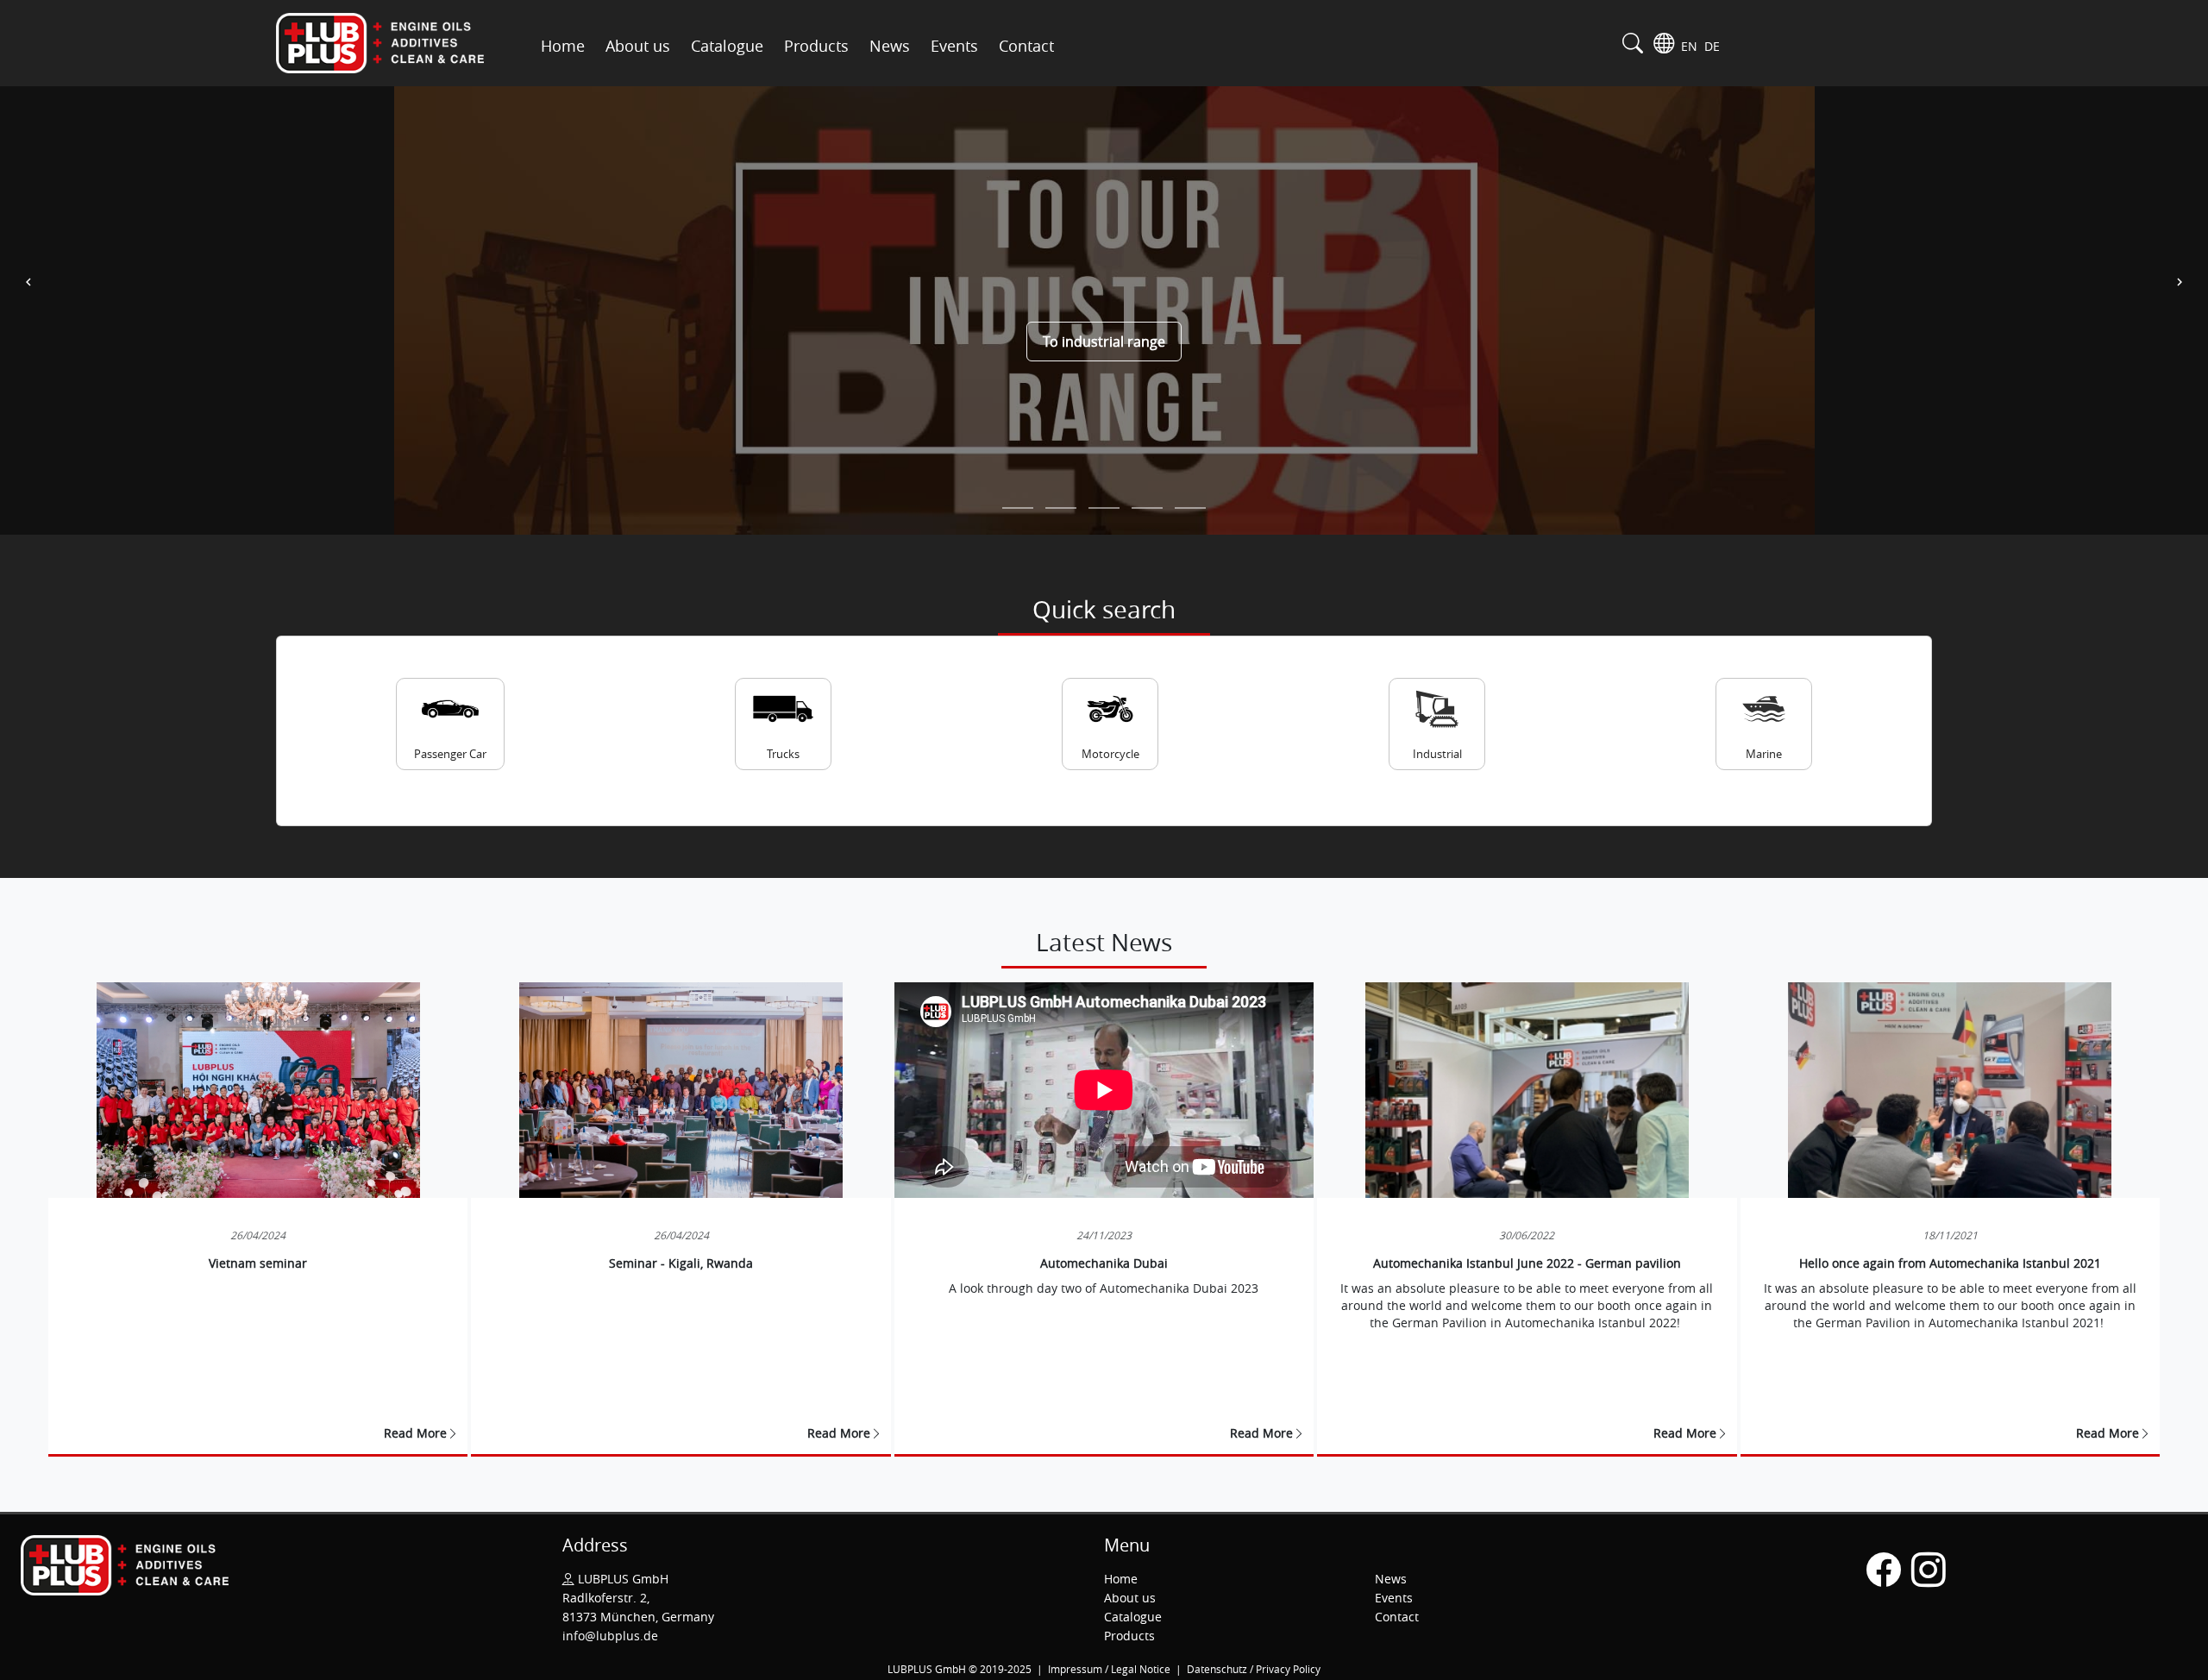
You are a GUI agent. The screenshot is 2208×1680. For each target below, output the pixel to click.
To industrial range (1104, 342)
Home (563, 46)
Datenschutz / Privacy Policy (1254, 1669)
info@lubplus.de (610, 1636)
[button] (28, 282)
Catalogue (727, 46)
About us (638, 46)
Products (816, 46)
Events (954, 46)
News (890, 46)
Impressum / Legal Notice (1110, 1669)
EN (1691, 46)
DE (1712, 46)
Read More (415, 1433)
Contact (1026, 46)
